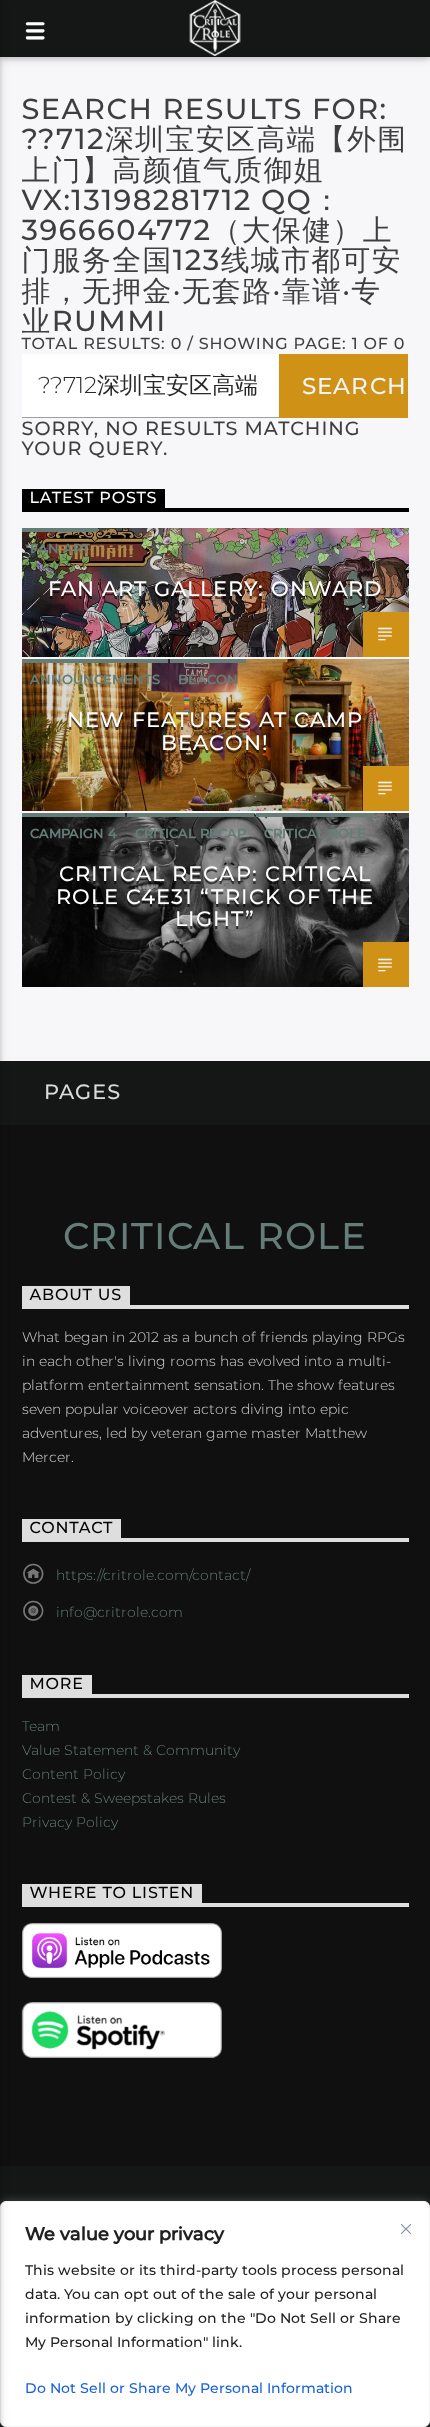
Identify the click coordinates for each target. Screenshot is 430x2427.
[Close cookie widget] (406, 2229)
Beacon (208, 679)
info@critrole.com (119, 1612)
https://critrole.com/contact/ (153, 1575)
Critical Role (315, 833)
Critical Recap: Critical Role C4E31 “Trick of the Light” (215, 896)
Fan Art (60, 548)
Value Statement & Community (131, 1750)
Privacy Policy (70, 1822)
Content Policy (73, 1774)
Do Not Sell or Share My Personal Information (189, 2388)
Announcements (95, 679)
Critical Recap (190, 833)
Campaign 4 (73, 833)
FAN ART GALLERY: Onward (215, 588)
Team (41, 1726)
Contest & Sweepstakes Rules (124, 1798)
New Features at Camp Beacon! (215, 731)
